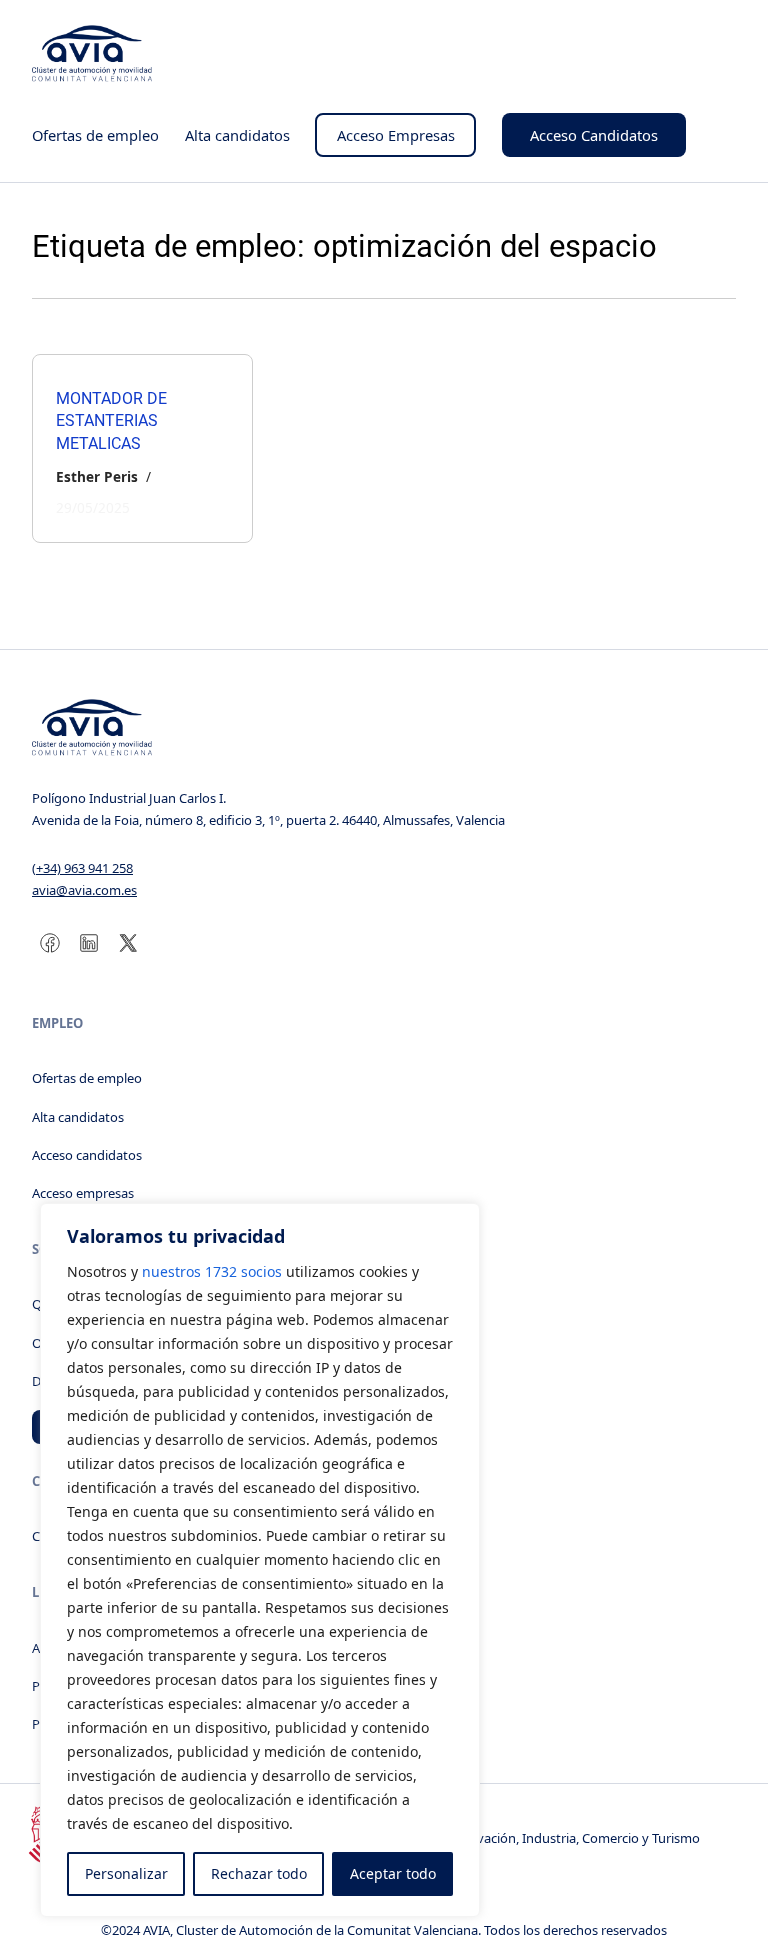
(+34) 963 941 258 (82, 868)
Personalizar (126, 1873)
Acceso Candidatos (594, 135)
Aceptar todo (393, 1873)
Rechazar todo (259, 1873)
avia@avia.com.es (84, 890)
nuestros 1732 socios (212, 1271)
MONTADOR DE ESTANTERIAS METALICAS (111, 421)
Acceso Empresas (396, 135)
